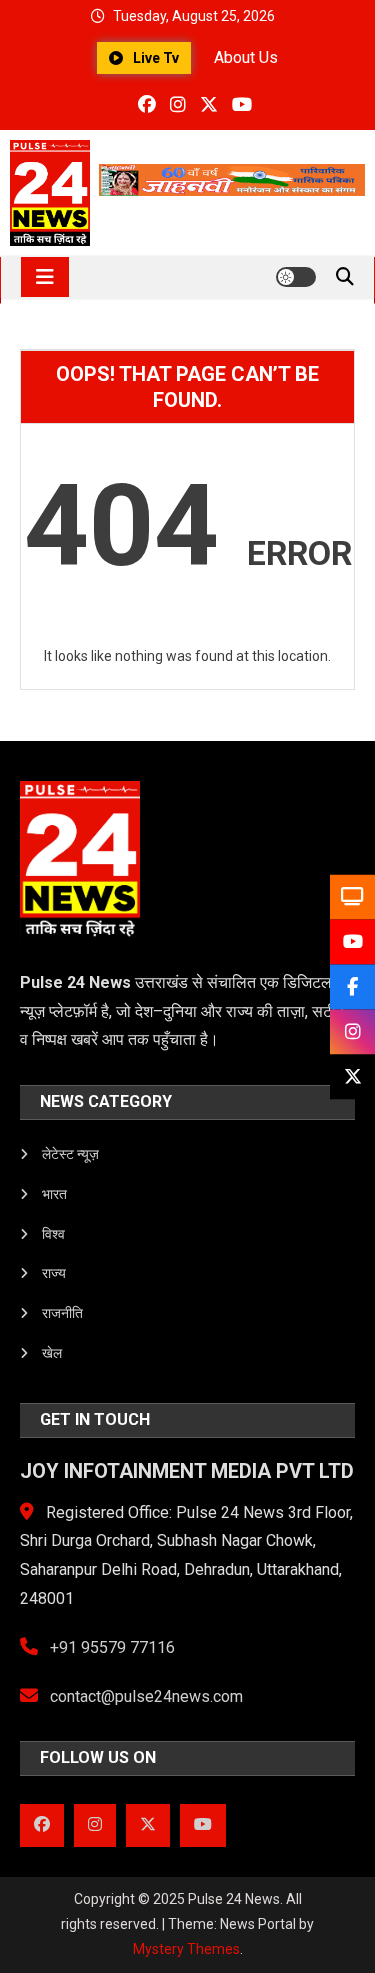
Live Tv (156, 58)
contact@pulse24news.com (144, 1696)
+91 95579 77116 (110, 1647)
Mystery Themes (186, 1949)
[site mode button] (296, 277)
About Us (246, 57)
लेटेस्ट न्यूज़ (70, 1154)
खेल (52, 1353)
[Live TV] (352, 896)
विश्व (53, 1234)
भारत (54, 1194)
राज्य (54, 1273)
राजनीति (62, 1313)
